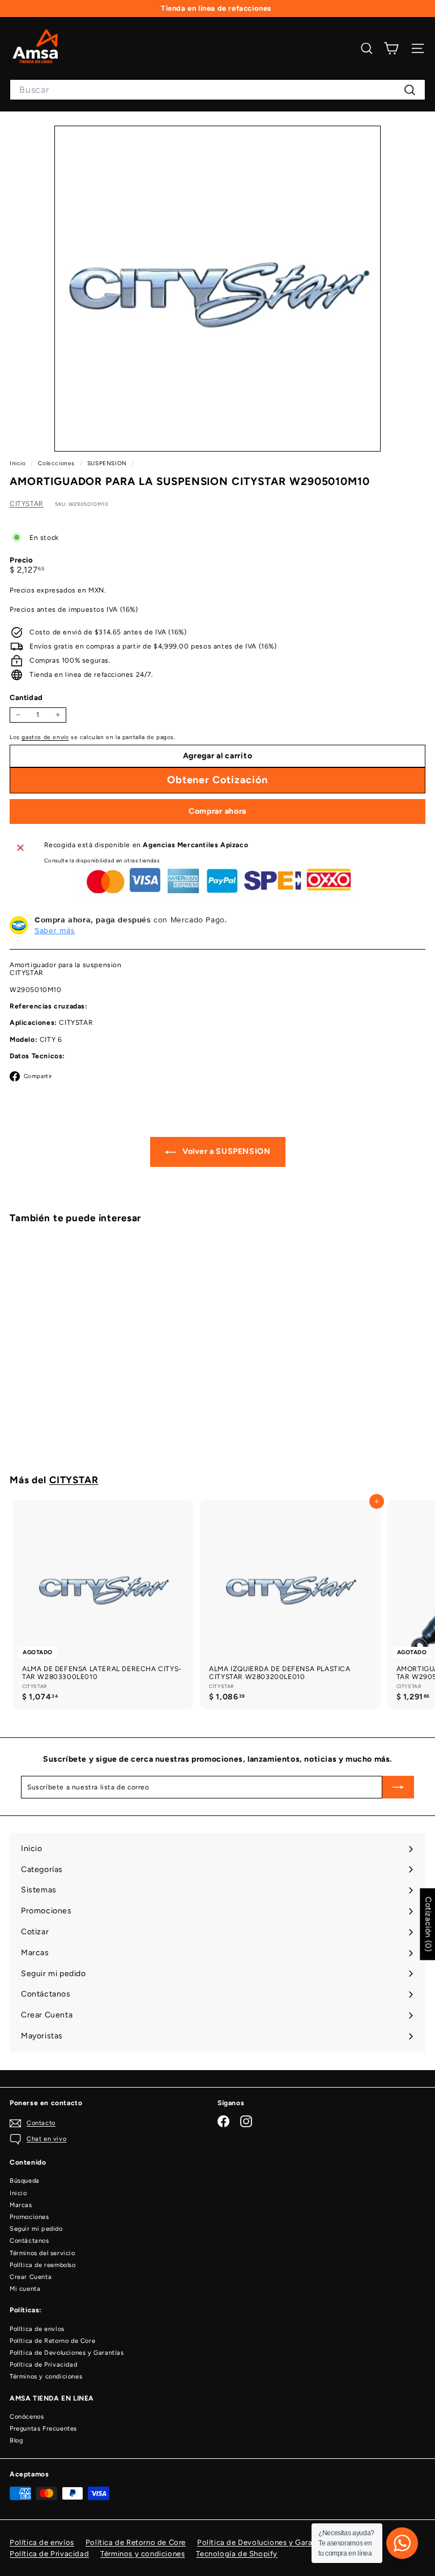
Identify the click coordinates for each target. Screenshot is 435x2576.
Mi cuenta (25, 2289)
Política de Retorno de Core (52, 2341)
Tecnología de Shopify (237, 2554)
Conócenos (27, 2417)
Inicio (19, 463)
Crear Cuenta (31, 2277)
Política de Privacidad (43, 2365)
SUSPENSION (107, 463)
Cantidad (26, 697)
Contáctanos (29, 2241)
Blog (16, 2440)
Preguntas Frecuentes (43, 2429)
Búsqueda (25, 2181)
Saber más (55, 930)
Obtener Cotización (80, 1429)
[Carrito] (391, 48)
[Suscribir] (398, 1787)
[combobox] (217, 90)
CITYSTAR (27, 504)
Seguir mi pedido (36, 2229)
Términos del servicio (42, 2253)
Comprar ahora (217, 811)
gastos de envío (45, 737)
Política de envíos (37, 2329)
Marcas (21, 2205)
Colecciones (57, 463)
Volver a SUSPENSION (226, 1151)
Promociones (29, 2217)
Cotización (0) (428, 1924)
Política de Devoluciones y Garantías (67, 2353)
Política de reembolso (43, 2265)
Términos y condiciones (46, 2377)
